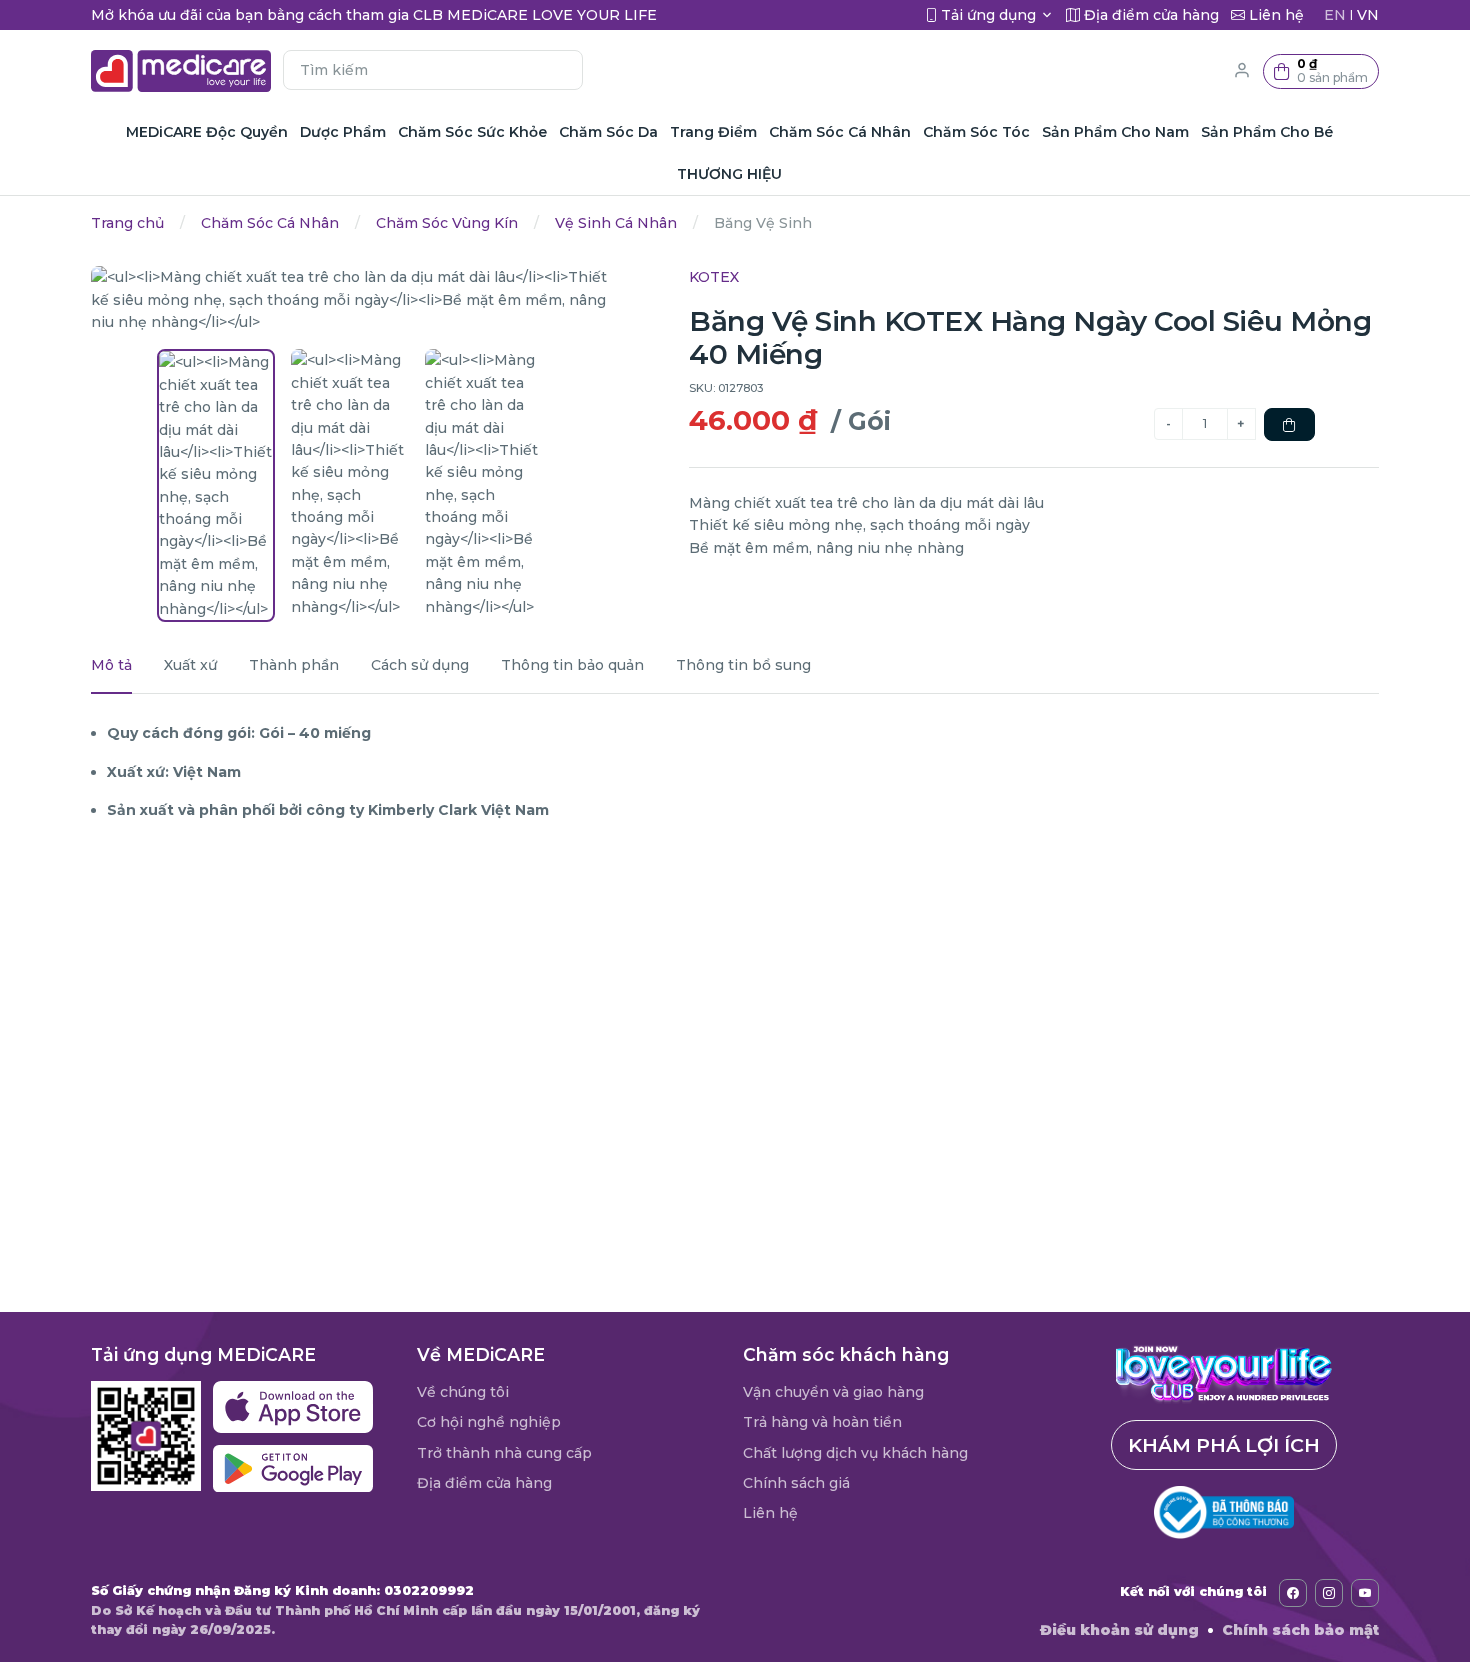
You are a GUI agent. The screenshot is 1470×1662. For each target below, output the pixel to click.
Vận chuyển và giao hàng (833, 1392)
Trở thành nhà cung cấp (504, 1453)
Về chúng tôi (463, 1392)
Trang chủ (127, 223)
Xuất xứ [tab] (190, 665)
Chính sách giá (796, 1483)
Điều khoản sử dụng (1119, 1630)
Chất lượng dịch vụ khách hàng (855, 1453)
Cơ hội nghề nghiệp (489, 1422)
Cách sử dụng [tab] (420, 665)
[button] (1321, 71)
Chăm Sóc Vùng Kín (447, 223)
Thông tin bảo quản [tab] (572, 665)
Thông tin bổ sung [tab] (743, 665)
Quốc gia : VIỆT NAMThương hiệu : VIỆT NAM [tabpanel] (182, 895)
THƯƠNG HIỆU (729, 174)
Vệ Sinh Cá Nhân (616, 223)
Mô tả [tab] (111, 665)
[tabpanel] (735, 771)
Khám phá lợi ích (1224, 1445)
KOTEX (714, 277)
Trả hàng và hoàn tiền (822, 1422)
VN (1368, 15)
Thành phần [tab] (294, 665)
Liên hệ (770, 1513)
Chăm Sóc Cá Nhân (270, 223)
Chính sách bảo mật (1300, 1630)
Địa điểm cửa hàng (484, 1483)
